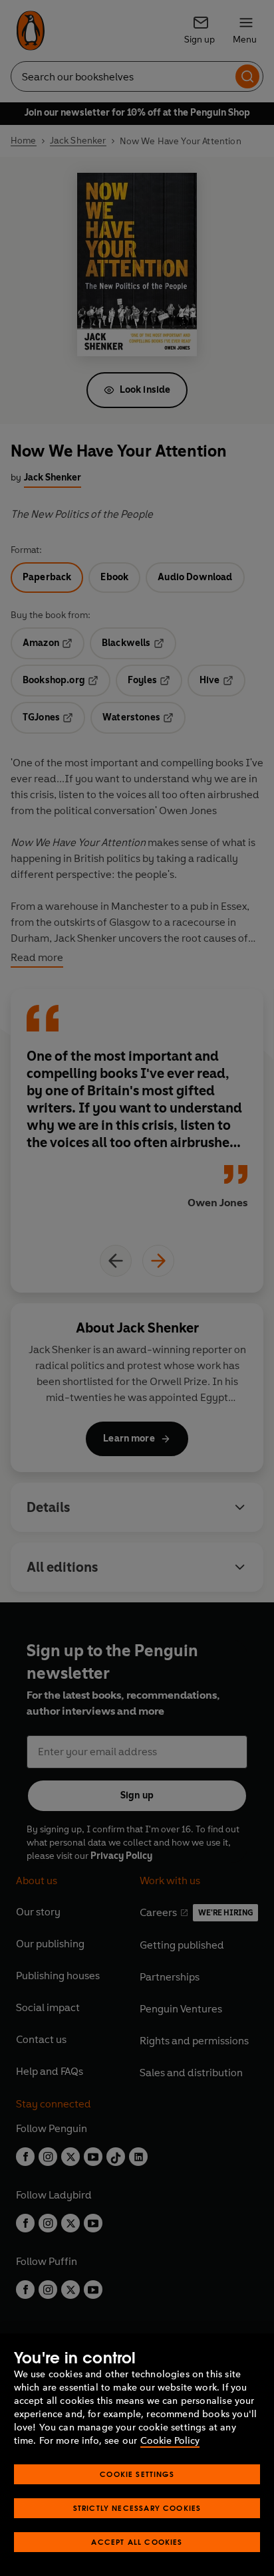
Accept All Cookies (137, 2542)
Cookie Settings (137, 2474)
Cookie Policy (170, 2441)
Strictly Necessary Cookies (137, 2508)
